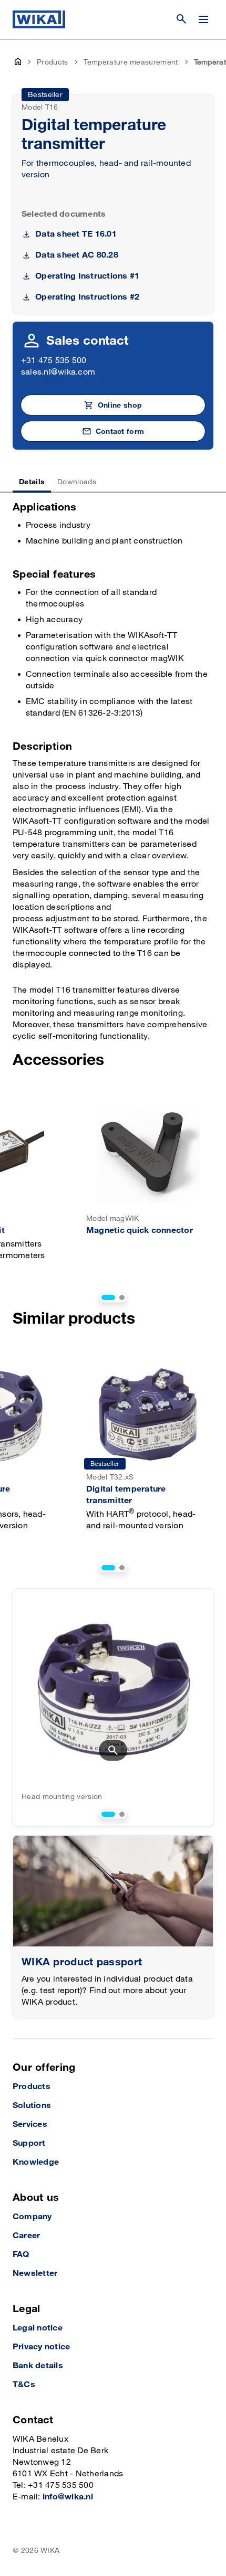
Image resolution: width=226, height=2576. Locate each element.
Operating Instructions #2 (87, 297)
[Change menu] (203, 19)
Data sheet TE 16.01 (76, 234)
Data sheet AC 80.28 (77, 255)
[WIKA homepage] (39, 19)
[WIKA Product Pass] (113, 1891)
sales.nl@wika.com (58, 372)
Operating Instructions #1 (87, 276)
